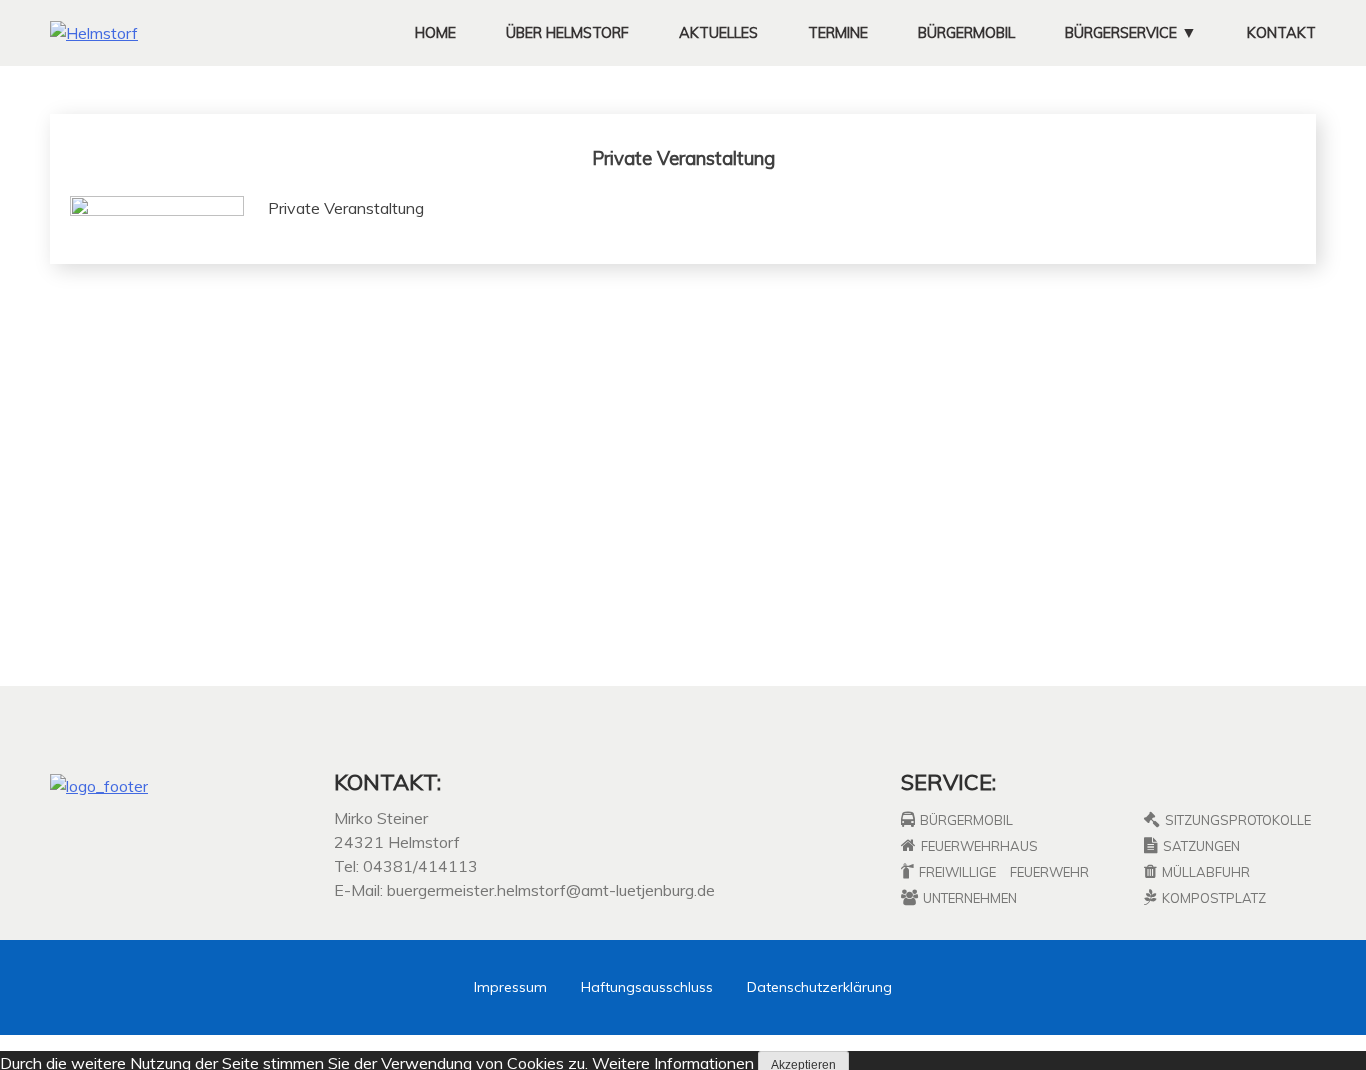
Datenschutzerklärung (819, 987)
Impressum (510, 987)
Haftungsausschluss (647, 987)
